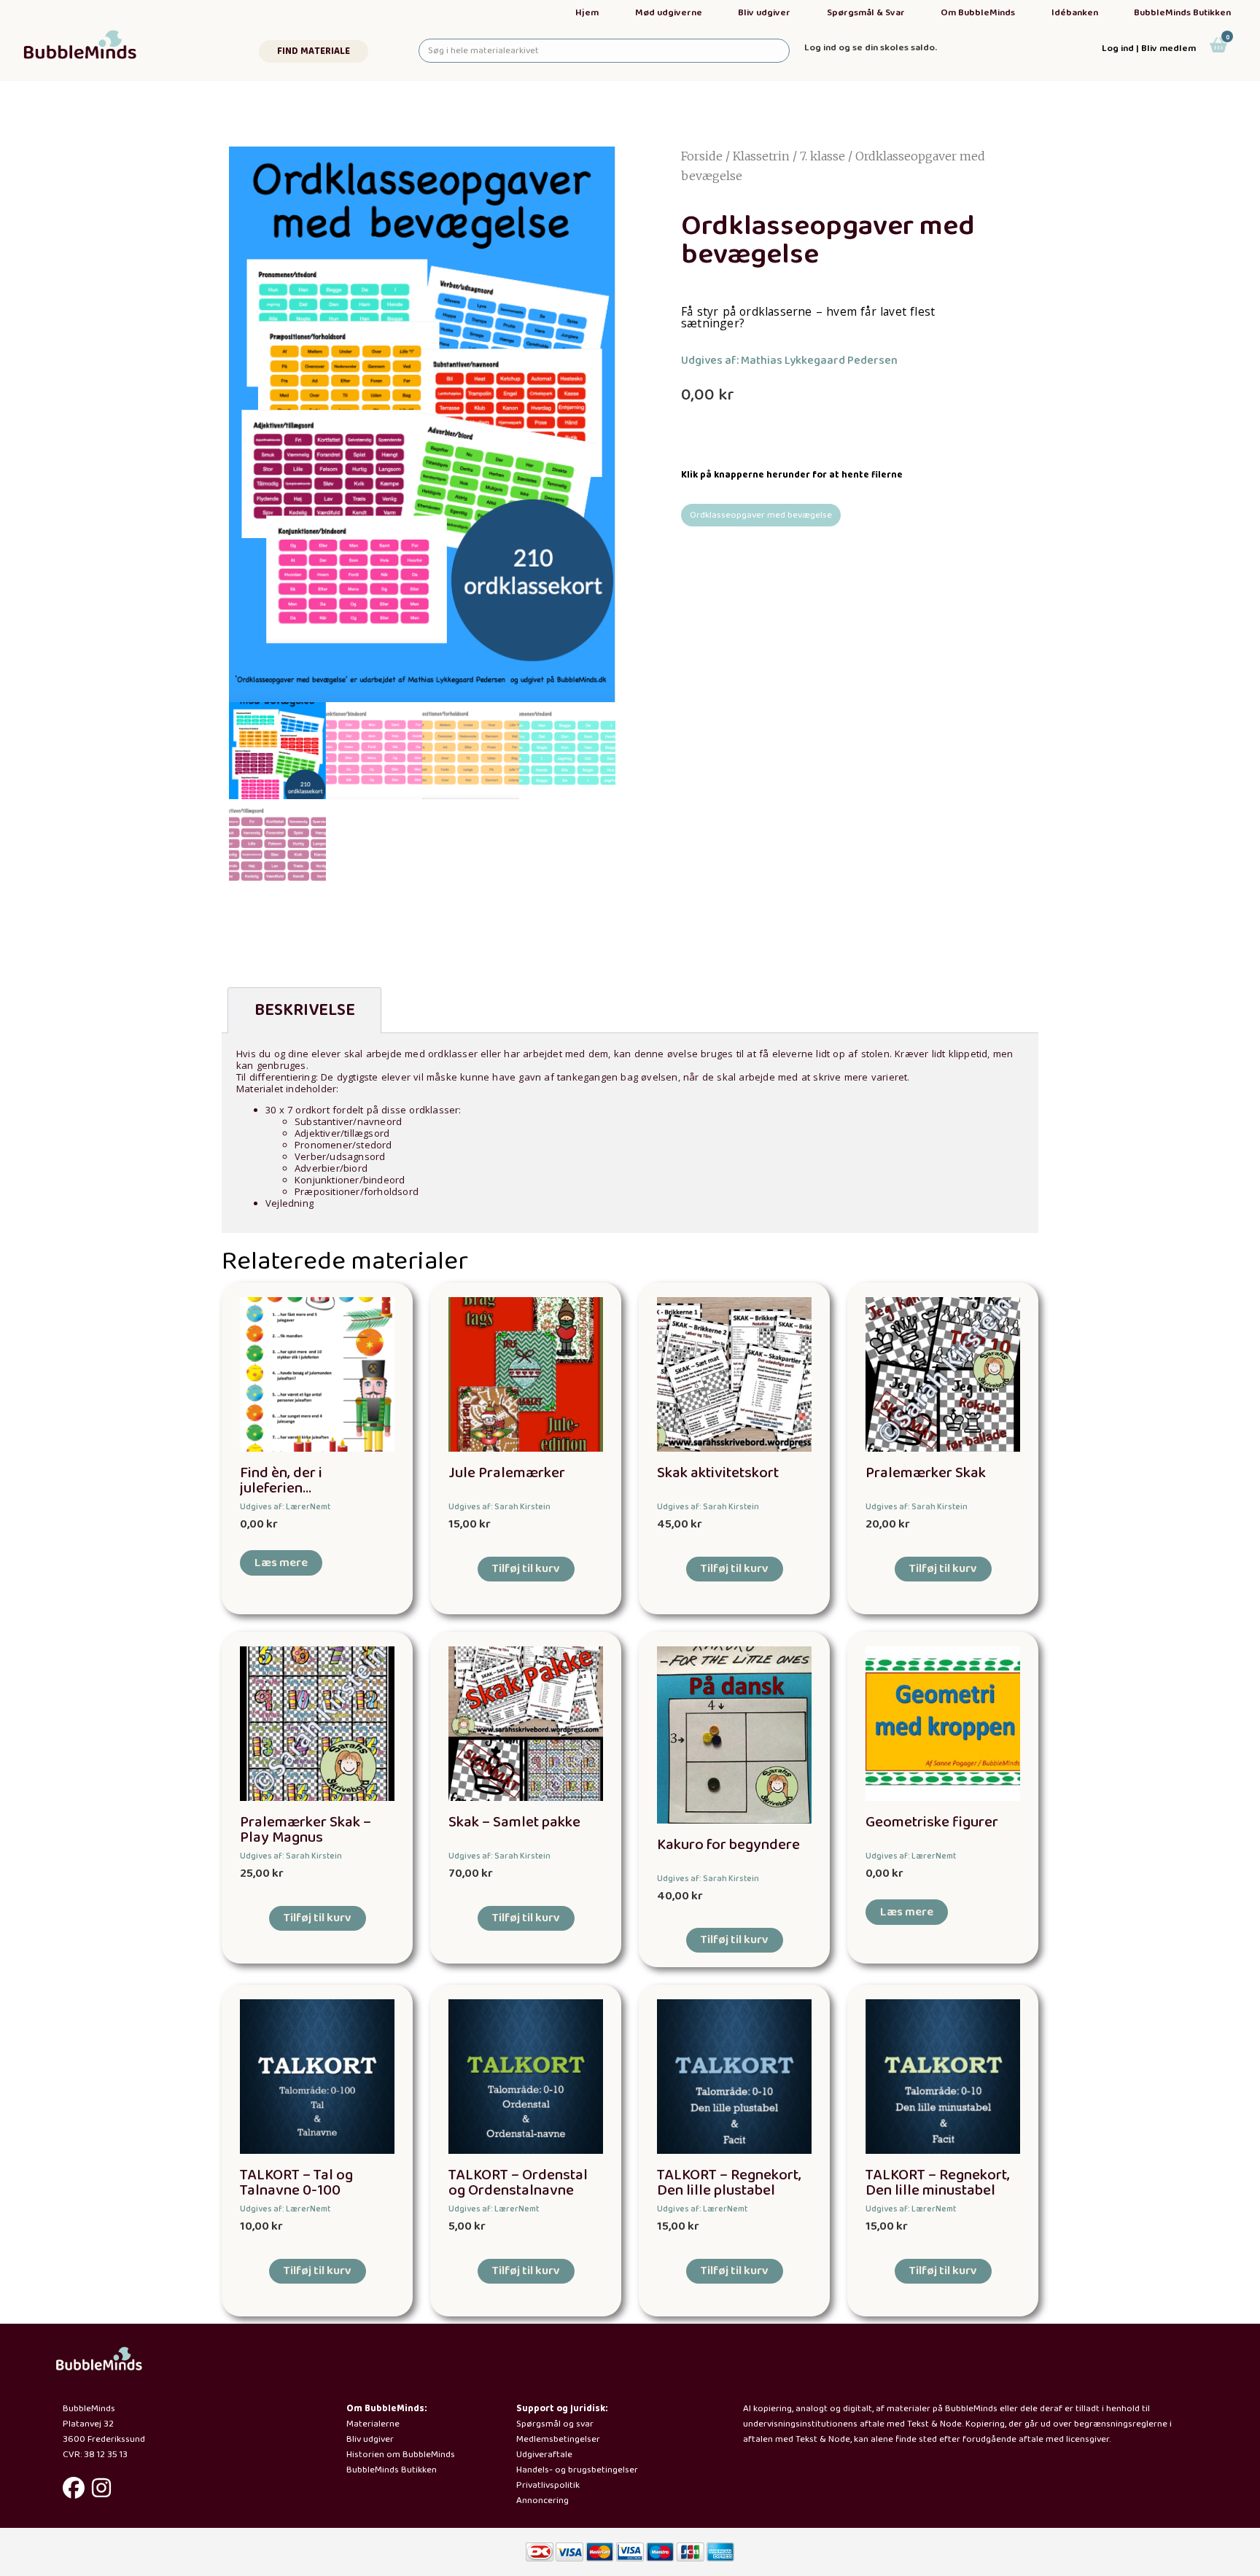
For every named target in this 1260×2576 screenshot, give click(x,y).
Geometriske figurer (932, 1822)
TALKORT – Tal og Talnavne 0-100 (296, 2183)
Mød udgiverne (669, 13)
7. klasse (822, 156)
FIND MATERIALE (314, 51)
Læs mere (281, 1563)
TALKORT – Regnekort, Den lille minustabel (938, 2183)
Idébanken (1075, 13)
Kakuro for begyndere (728, 1845)
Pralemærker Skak (926, 1473)
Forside (702, 156)
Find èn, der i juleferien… (281, 1481)
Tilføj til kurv (526, 1569)
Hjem (587, 13)
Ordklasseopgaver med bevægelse (761, 515)
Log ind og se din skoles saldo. (871, 48)
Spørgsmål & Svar (866, 13)
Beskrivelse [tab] (305, 1010)
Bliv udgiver (764, 13)
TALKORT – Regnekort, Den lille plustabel (729, 2183)
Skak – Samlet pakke (514, 1822)
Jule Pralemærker (507, 1473)
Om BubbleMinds (978, 13)
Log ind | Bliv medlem (1149, 48)
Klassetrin (761, 156)
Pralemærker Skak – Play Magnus (306, 1830)
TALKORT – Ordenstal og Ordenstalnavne (518, 2183)
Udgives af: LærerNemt (285, 1507)
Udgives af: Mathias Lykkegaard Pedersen (789, 361)
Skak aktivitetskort (718, 1473)
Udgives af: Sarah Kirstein (499, 1507)
